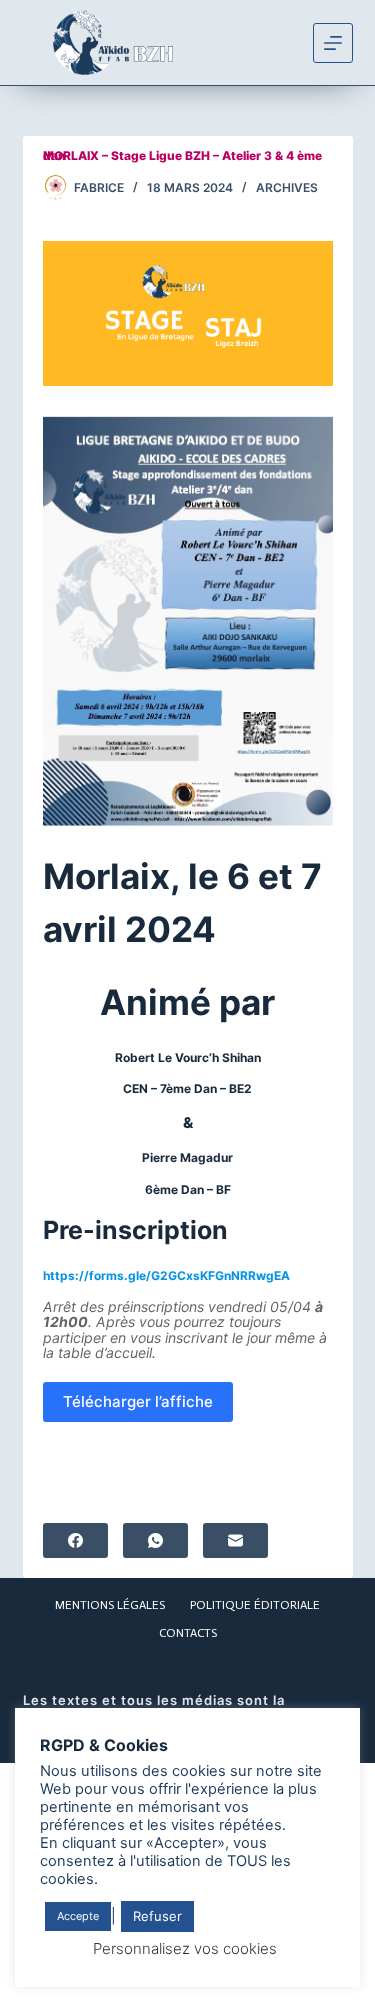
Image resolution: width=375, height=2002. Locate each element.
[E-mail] (235, 1540)
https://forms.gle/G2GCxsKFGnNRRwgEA (166, 1275)
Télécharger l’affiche (138, 1401)
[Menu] (333, 43)
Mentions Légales (110, 1605)
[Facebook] (75, 1540)
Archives (287, 187)
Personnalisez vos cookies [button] (185, 1948)
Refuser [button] (157, 1916)
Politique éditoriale (255, 1605)
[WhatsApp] (155, 1540)
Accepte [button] (78, 1916)
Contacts (188, 1633)
